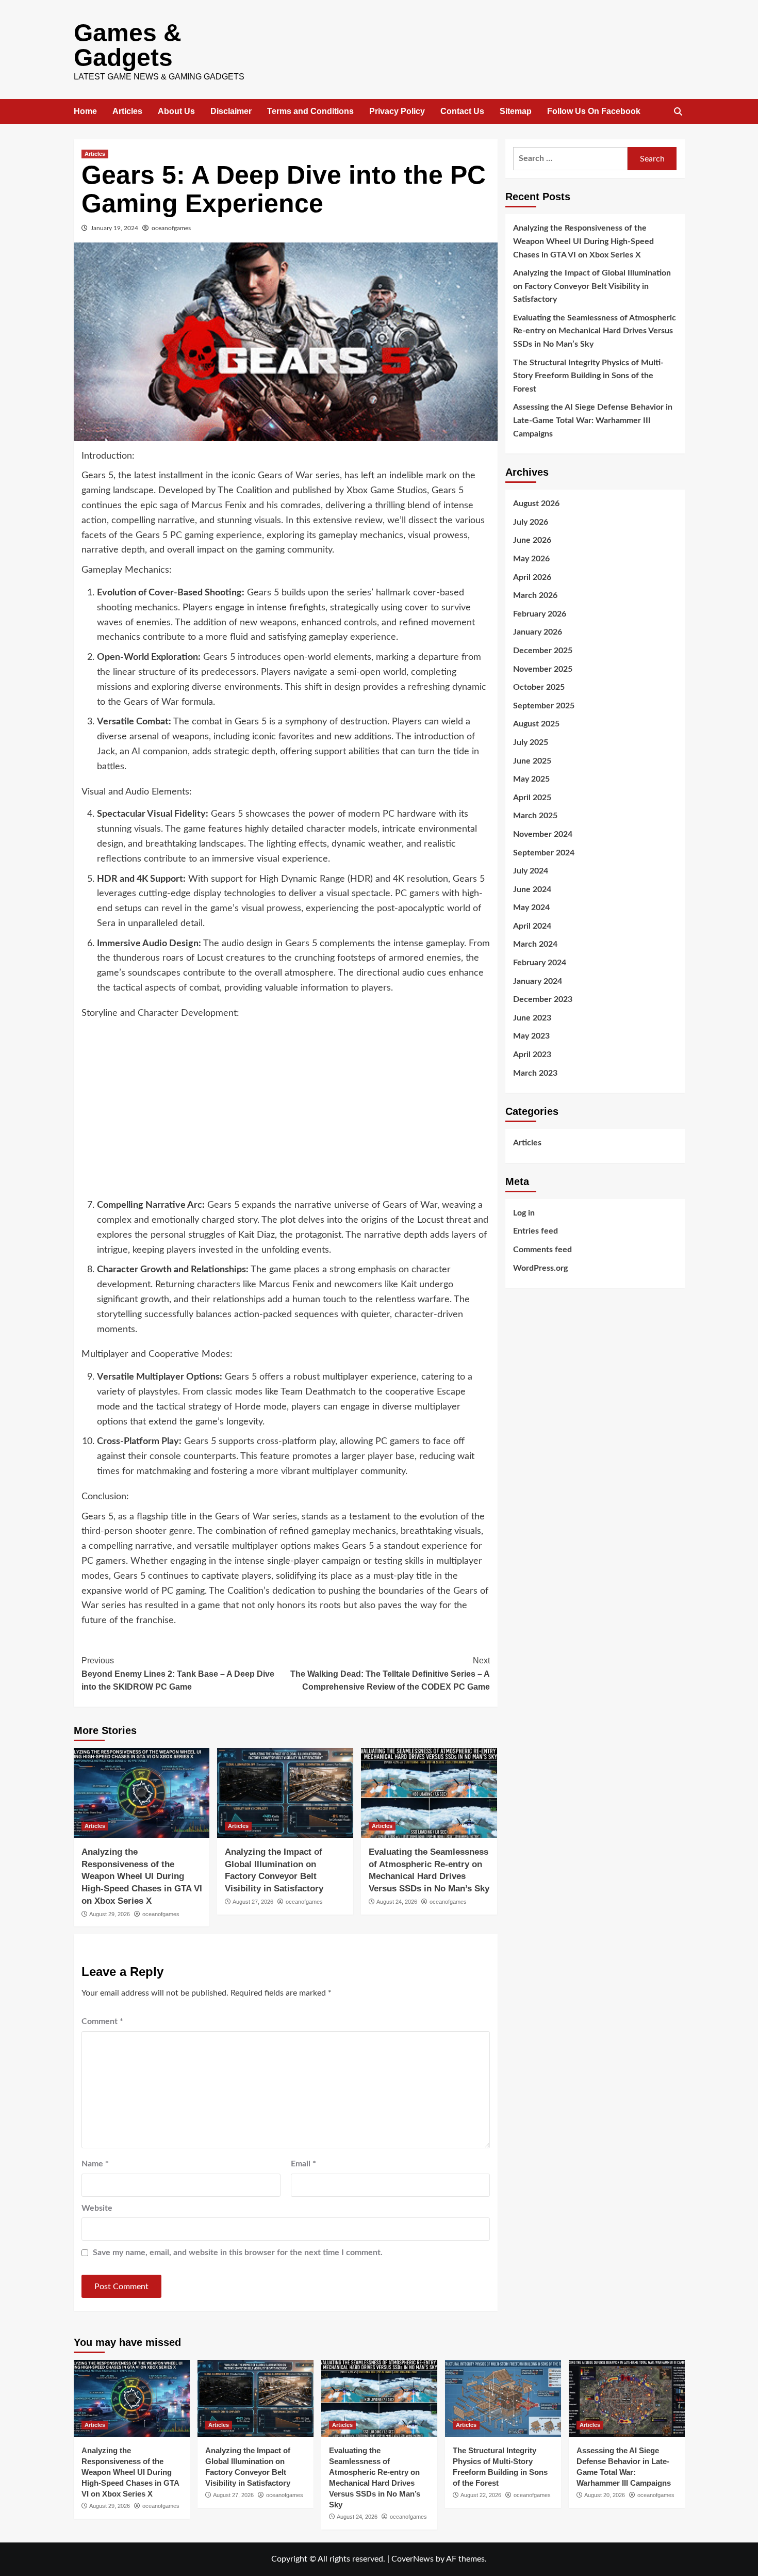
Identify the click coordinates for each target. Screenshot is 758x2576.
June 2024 (532, 889)
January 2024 (538, 981)
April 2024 (532, 926)
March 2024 (535, 944)
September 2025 (544, 705)
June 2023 (532, 1017)
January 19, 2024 (114, 228)
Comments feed (542, 1249)
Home (85, 111)
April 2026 (532, 577)
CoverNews (413, 2559)
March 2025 (535, 816)
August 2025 (536, 724)
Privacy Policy (397, 111)
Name (95, 2164)
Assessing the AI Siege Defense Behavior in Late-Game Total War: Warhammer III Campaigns (593, 420)
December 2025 (543, 650)
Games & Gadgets (128, 45)
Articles (127, 111)
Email (303, 2164)
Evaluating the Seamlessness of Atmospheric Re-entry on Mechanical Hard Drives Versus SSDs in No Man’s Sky (595, 330)
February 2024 (540, 962)
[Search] (678, 112)
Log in (524, 1212)
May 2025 (531, 779)
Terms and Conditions (310, 111)
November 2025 (543, 669)
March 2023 (535, 1073)
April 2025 (532, 797)
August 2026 (536, 504)
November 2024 (543, 834)
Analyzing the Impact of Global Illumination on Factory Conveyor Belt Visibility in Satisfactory (592, 286)
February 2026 (540, 613)
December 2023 (543, 999)
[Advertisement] (286, 1113)
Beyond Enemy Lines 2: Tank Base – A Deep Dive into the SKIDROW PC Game (178, 1674)
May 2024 (531, 908)
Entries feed (535, 1231)
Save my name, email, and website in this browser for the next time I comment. (238, 2253)
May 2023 (531, 1036)
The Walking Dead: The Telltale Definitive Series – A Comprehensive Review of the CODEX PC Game (390, 1674)
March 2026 (535, 595)
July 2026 (531, 522)
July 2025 (531, 742)
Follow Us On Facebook (594, 111)
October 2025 (539, 687)
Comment (102, 2021)
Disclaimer (231, 111)
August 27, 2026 (253, 1902)
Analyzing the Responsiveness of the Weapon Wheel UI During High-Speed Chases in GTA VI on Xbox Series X (142, 1876)
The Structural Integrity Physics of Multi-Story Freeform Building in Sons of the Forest (588, 375)
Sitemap (516, 111)
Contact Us (462, 111)
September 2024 (544, 852)
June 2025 (532, 760)
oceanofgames (171, 228)
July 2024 (531, 870)
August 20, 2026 (605, 2495)
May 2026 (531, 558)
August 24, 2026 (397, 1902)
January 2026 (538, 632)
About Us (176, 111)
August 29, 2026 (110, 1914)
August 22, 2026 (481, 2495)
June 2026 (532, 540)
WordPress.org (540, 1268)
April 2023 (532, 1054)
